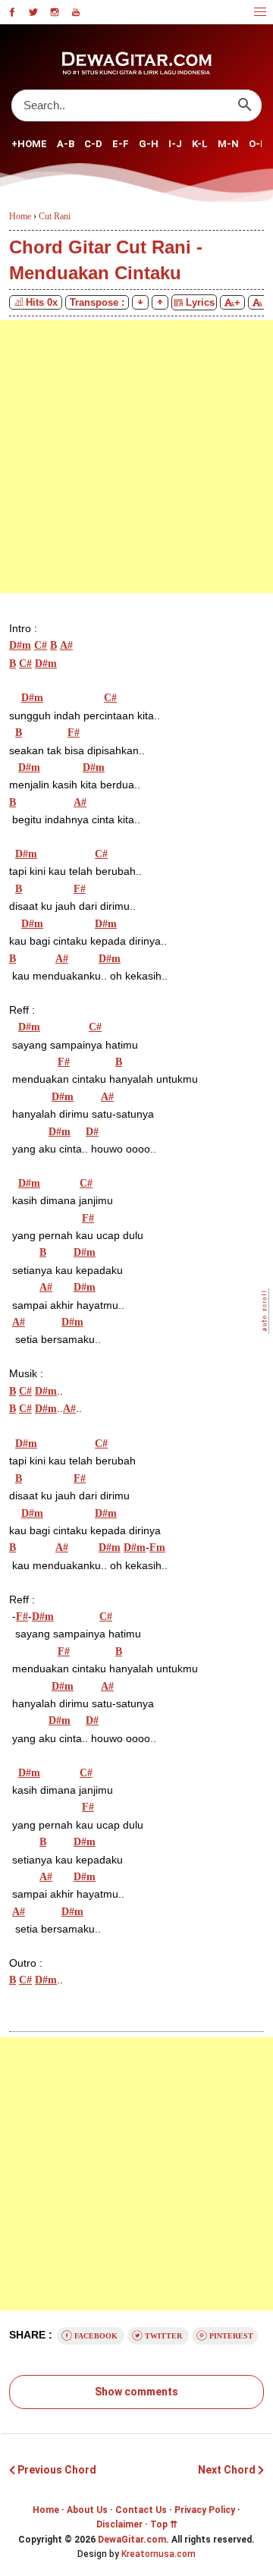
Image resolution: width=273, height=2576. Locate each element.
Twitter (163, 2336)
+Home (29, 144)
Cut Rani (55, 216)
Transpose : (97, 302)
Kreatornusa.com (158, 2554)
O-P (258, 144)
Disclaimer (119, 2524)
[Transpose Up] (160, 302)
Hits (42, 302)
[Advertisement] (136, 457)
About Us (87, 2510)
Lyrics (199, 302)
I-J (175, 144)
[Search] (245, 105)
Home (46, 2510)
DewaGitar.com (132, 2540)
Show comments (136, 2392)
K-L (200, 144)
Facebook (96, 2336)
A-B (66, 144)
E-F (121, 144)
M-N (228, 144)
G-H (149, 144)
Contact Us (141, 2510)
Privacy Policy (205, 2510)
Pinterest (230, 2336)
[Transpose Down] (140, 302)
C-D (93, 144)
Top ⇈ (164, 2524)
